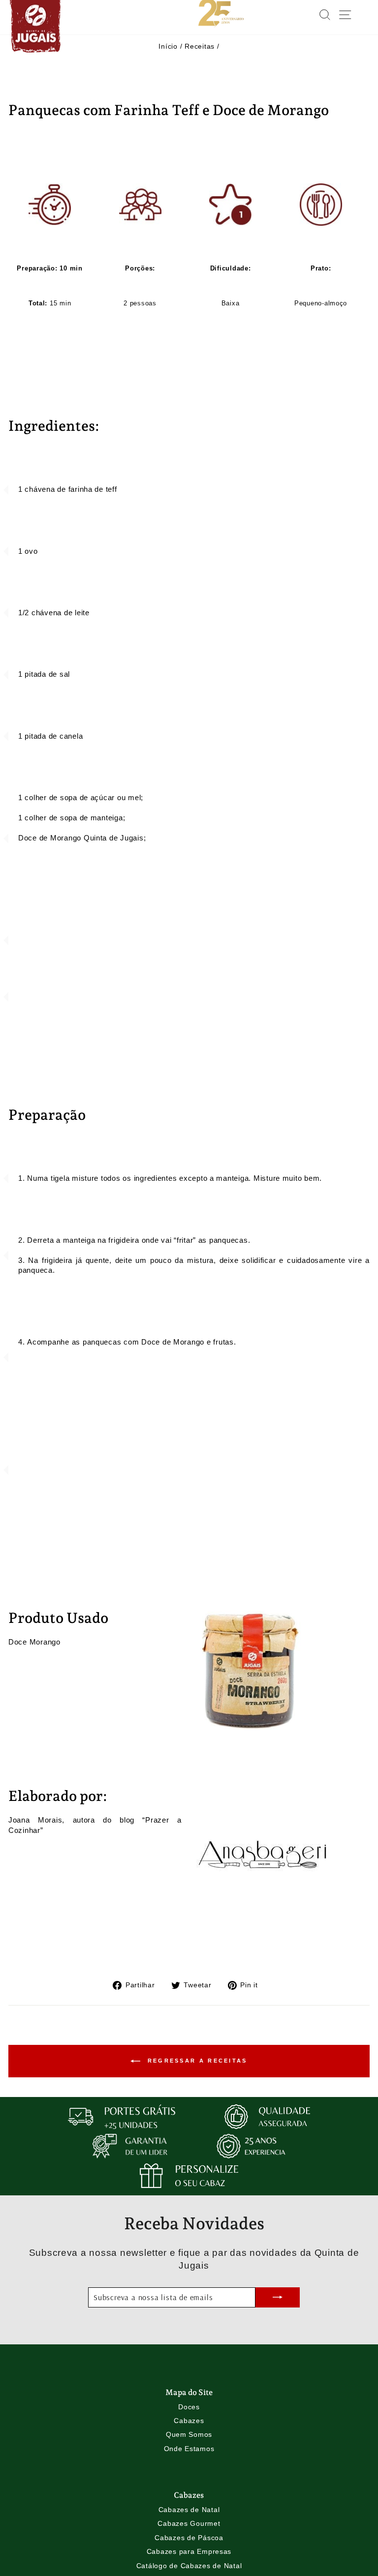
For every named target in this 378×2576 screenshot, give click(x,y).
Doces (189, 2407)
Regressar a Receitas (196, 2060)
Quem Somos (189, 2434)
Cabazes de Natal (189, 2510)
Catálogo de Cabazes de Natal (189, 2566)
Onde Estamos (189, 2449)
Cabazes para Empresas (189, 2551)
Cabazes (189, 2421)
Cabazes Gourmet (189, 2523)
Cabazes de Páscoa (189, 2538)
